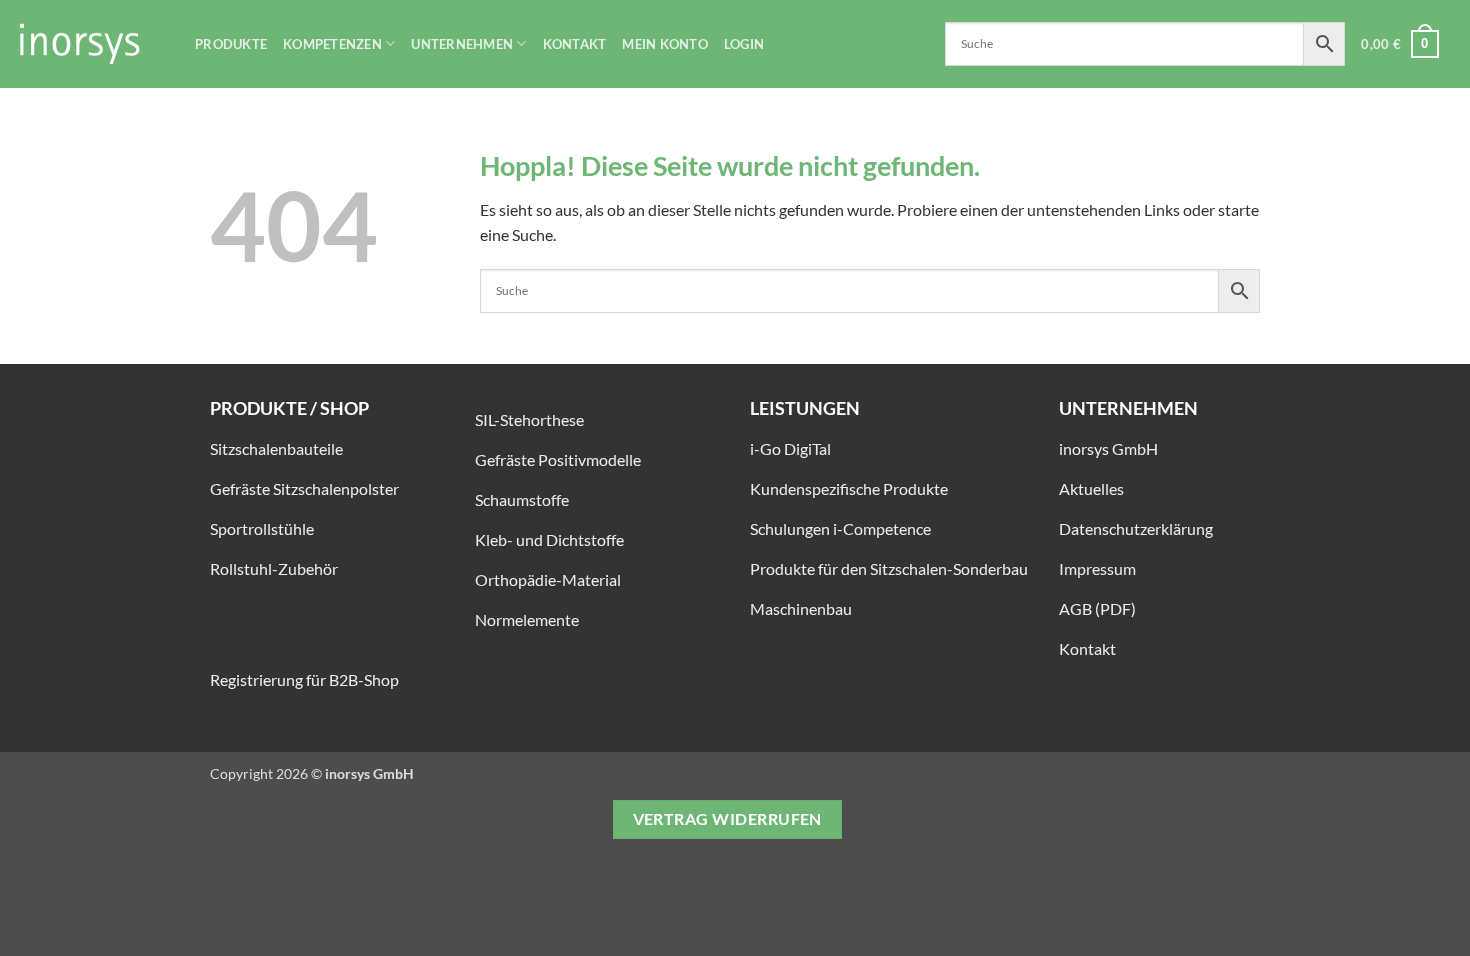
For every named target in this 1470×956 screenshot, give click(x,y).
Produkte (231, 44)
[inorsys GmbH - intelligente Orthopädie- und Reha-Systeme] (90, 44)
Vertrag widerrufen (727, 819)
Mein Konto (665, 44)
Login (744, 44)
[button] (1400, 44)
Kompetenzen (332, 44)
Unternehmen (462, 44)
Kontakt (575, 44)
